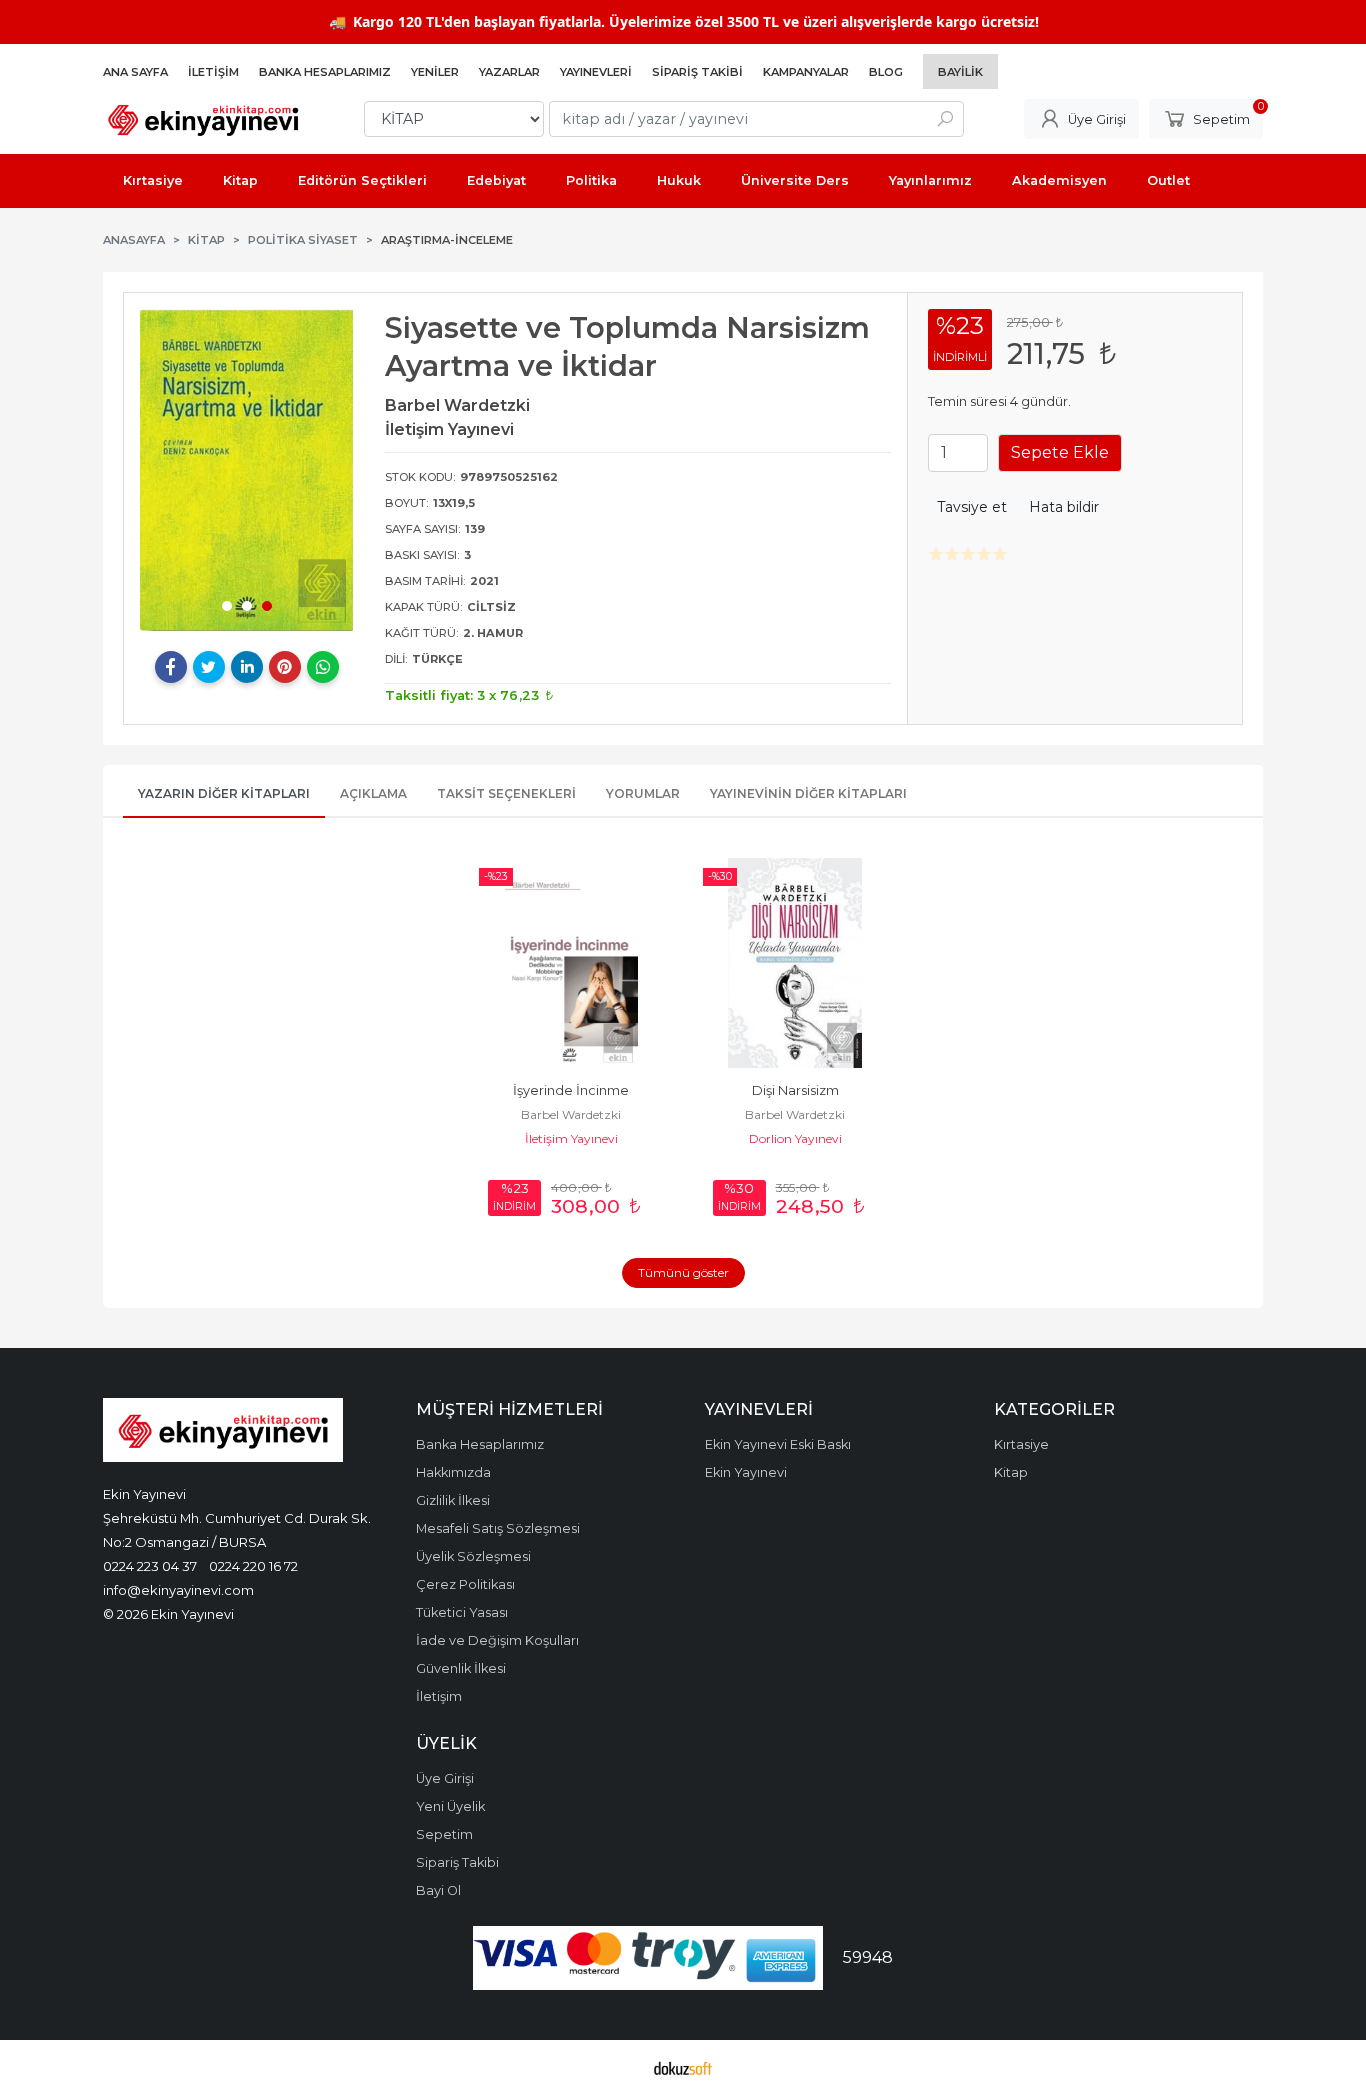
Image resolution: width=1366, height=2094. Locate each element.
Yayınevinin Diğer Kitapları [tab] (808, 793)
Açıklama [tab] (373, 793)
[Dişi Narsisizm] (795, 963)
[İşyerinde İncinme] (571, 963)
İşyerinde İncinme (571, 1090)
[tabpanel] (247, 470)
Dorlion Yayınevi (795, 1138)
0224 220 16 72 (253, 1566)
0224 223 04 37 (150, 1566)
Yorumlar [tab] (643, 793)
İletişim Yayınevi (571, 1138)
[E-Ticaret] (683, 2067)
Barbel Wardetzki (571, 1114)
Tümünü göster (683, 1272)
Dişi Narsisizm (795, 1090)
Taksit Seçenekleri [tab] (506, 793)
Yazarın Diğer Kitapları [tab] (224, 793)
